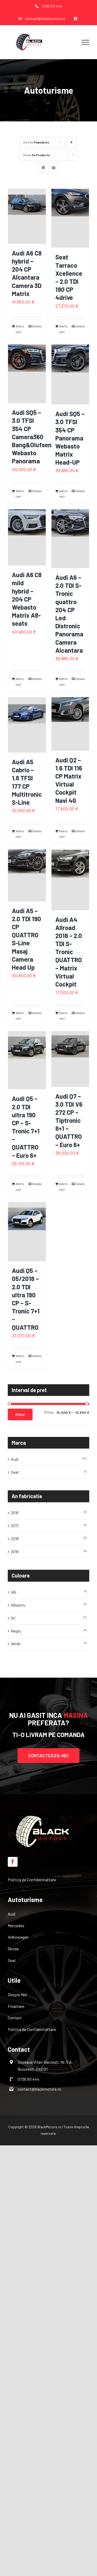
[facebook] (13, 1862)
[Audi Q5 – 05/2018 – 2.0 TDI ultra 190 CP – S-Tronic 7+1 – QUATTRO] (27, 1232)
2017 (15, 1525)
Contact (15, 2018)
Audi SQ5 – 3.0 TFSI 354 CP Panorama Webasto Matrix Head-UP (70, 438)
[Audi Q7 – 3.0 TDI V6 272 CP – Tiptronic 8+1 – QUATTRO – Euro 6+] (70, 1059)
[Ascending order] (71, 142)
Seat (15, 1472)
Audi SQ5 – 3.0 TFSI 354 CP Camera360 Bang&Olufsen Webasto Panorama (32, 437)
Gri (13, 1618)
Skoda (13, 1949)
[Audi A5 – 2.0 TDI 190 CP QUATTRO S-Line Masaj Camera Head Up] (27, 875)
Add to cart (20, 329)
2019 (15, 1551)
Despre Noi (17, 1995)
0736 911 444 (28, 2079)
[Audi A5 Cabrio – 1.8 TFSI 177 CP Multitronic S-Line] (27, 725)
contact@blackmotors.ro (39, 2089)
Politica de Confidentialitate (32, 1880)
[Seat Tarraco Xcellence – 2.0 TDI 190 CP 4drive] (70, 218)
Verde (16, 1644)
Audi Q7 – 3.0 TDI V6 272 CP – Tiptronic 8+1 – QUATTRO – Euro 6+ (69, 1120)
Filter (20, 1414)
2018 (15, 1538)
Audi (15, 1459)
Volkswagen (18, 1937)
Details (37, 326)
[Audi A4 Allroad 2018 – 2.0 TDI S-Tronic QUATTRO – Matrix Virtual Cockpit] (70, 880)
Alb (14, 1592)
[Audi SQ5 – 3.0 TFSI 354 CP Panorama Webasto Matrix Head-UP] (70, 374)
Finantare (16, 2006)
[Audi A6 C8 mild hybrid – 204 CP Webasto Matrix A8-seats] (27, 537)
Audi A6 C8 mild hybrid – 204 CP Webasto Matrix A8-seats (27, 599)
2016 (15, 1513)
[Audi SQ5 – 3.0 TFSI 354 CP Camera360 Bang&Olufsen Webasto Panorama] (27, 374)
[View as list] (54, 168)
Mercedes (16, 1926)
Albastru (18, 1605)
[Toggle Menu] (85, 42)
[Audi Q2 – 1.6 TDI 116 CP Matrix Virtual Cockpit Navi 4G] (70, 724)
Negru (16, 1631)
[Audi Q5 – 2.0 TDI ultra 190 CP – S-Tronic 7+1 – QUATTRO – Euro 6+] (27, 1060)
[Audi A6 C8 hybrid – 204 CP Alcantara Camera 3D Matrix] (27, 216)
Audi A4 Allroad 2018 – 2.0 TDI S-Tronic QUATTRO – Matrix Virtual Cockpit (69, 952)
